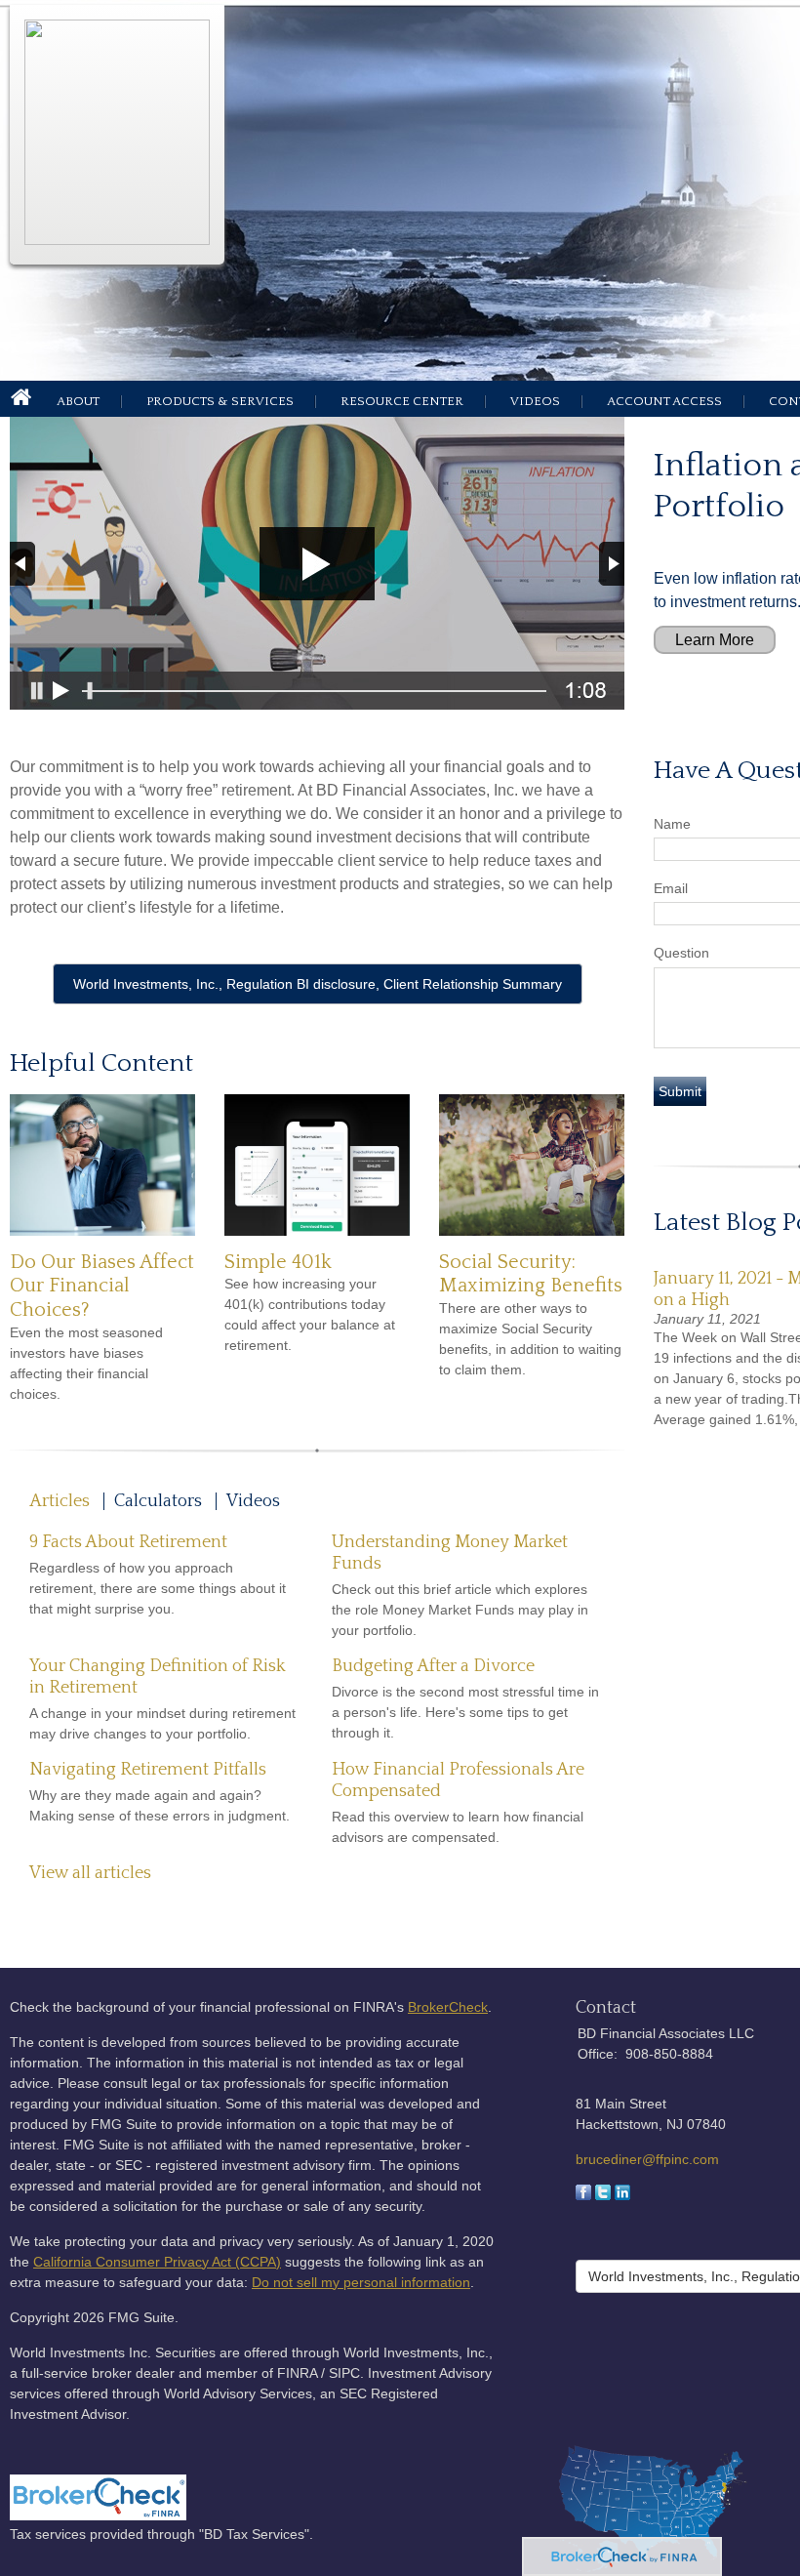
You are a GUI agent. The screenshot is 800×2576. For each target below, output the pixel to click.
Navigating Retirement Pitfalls (148, 1770)
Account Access (664, 401)
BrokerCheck (448, 2007)
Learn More (715, 640)
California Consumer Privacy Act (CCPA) (157, 2262)
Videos (535, 401)
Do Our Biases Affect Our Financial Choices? (102, 1286)
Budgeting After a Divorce (433, 1666)
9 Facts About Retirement (128, 1542)
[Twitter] (603, 2195)
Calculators (158, 1501)
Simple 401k (278, 1262)
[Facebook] (583, 2195)
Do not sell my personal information (361, 2282)
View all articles (90, 1873)
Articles (60, 1501)
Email (671, 888)
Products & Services (220, 401)
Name (672, 824)
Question (681, 953)
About (78, 401)
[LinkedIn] (622, 2195)
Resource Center (402, 401)
